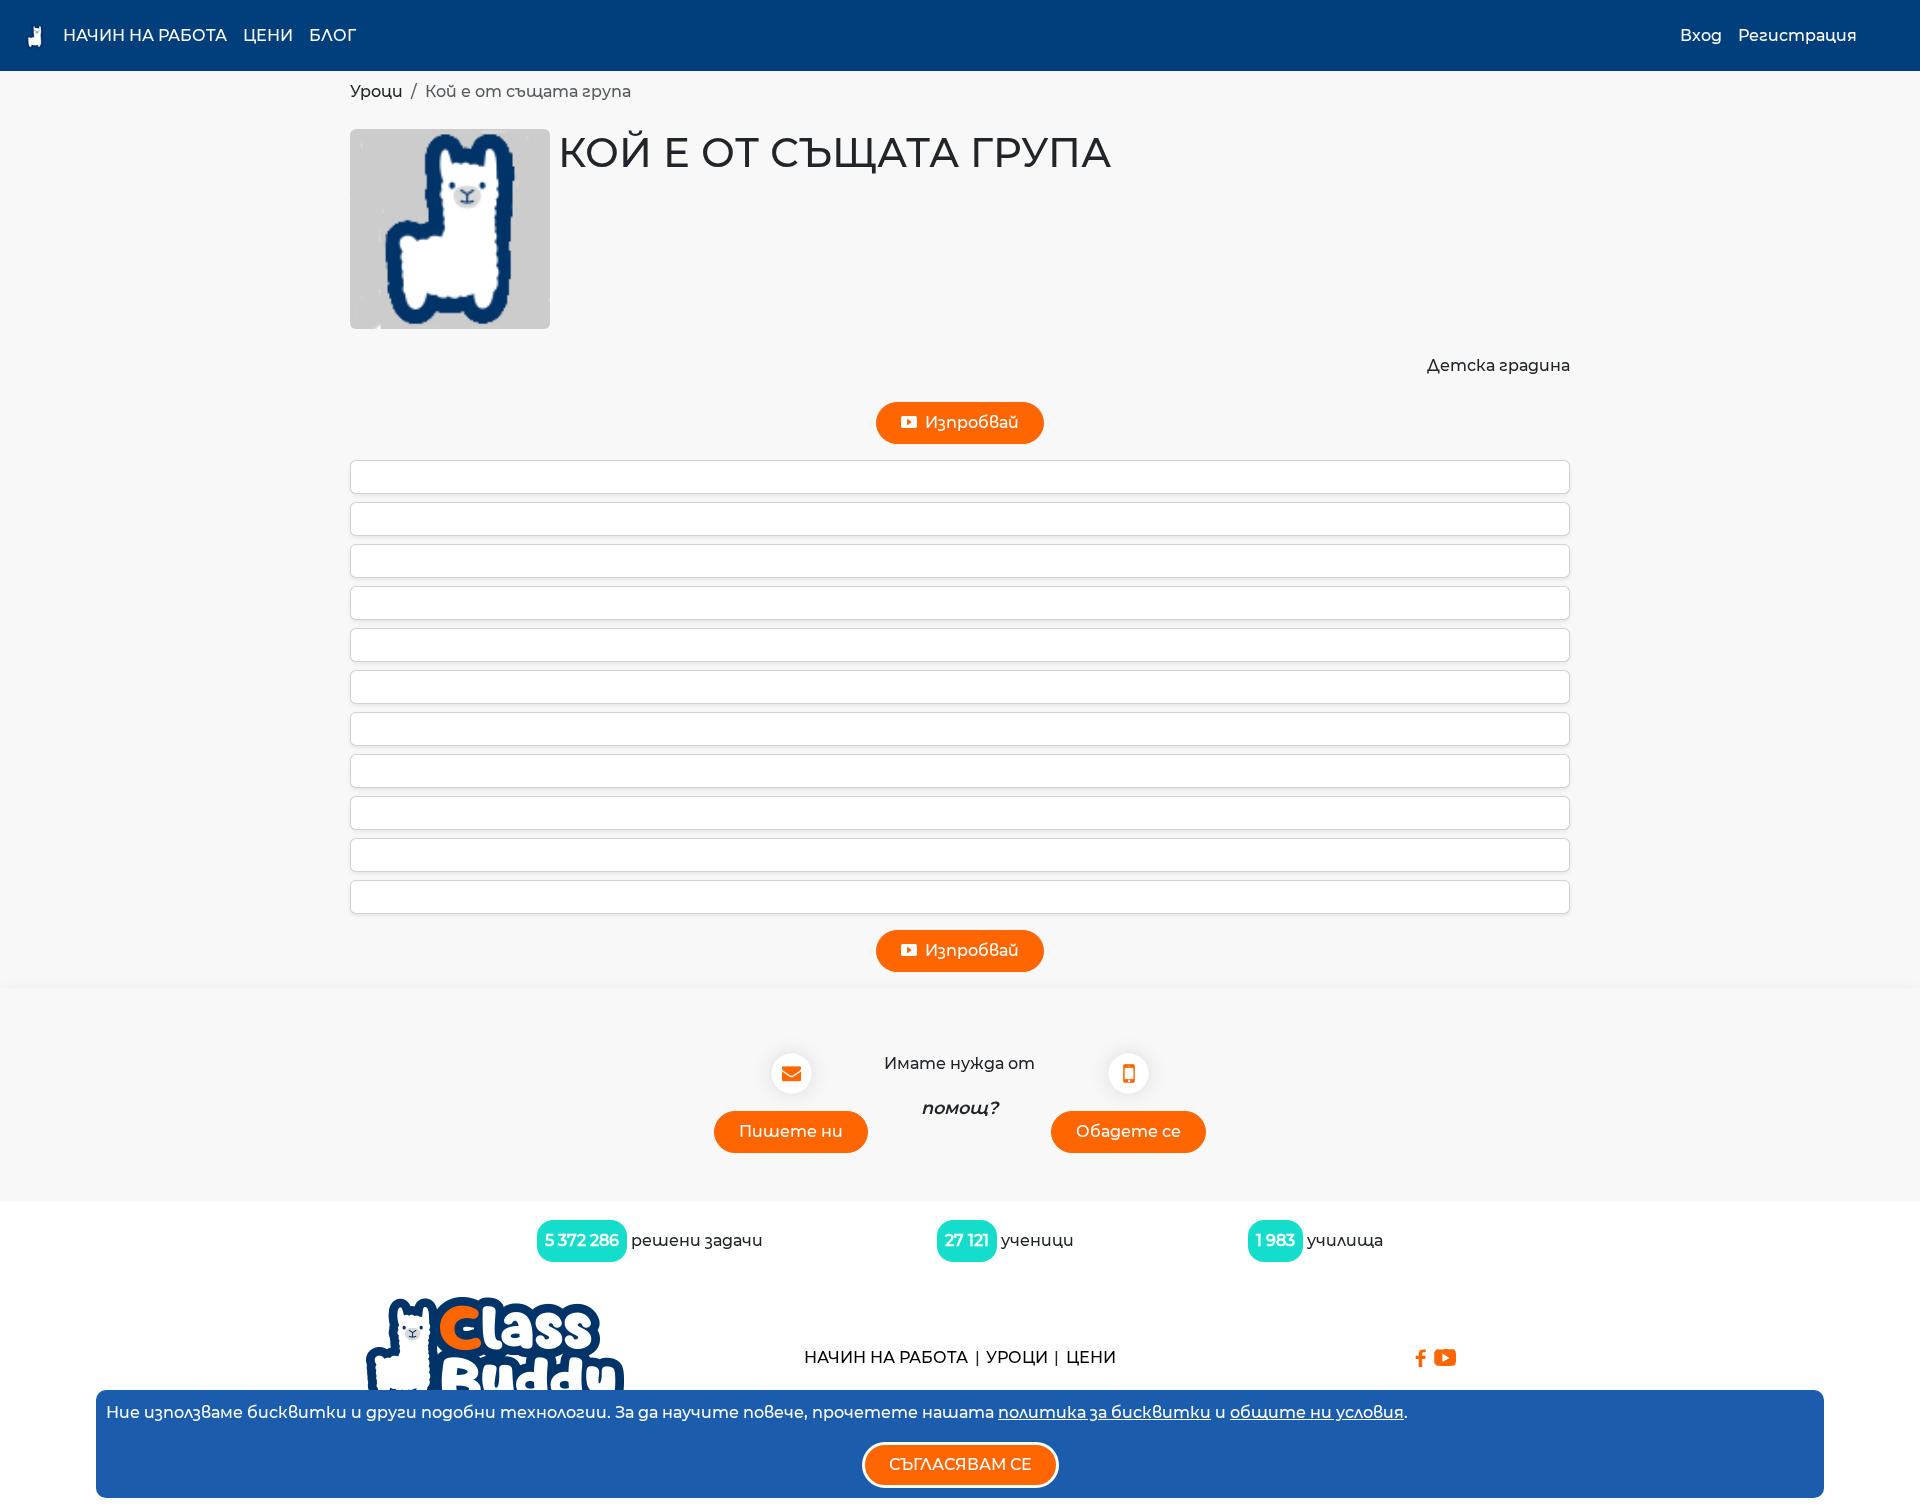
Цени (268, 35)
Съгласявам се (960, 1464)
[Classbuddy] (495, 1357)
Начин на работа (145, 35)
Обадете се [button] (1128, 1131)
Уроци (376, 91)
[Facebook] (1420, 1358)
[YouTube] (1445, 1357)
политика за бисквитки (1104, 1412)
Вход (1701, 35)
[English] (1885, 35)
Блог (332, 35)
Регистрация (1797, 35)
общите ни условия (1317, 1412)
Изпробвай (968, 422)
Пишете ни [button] (791, 1131)
